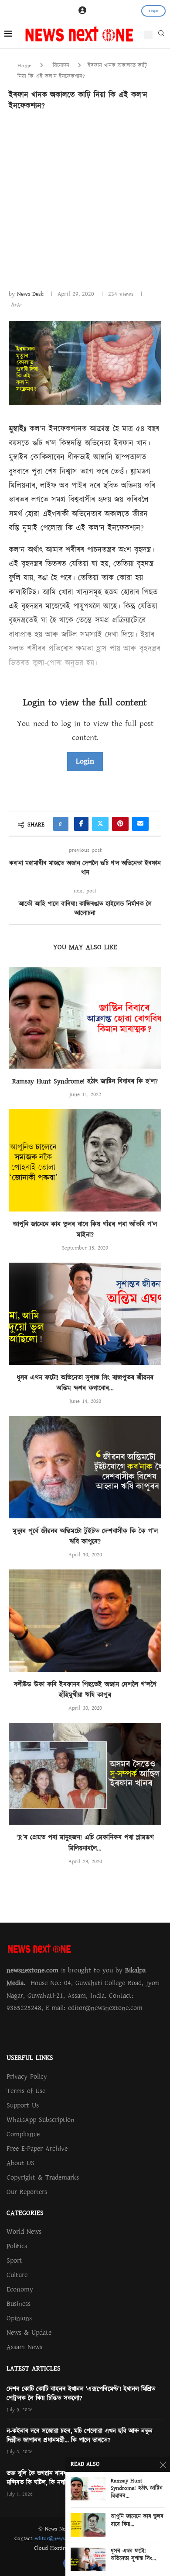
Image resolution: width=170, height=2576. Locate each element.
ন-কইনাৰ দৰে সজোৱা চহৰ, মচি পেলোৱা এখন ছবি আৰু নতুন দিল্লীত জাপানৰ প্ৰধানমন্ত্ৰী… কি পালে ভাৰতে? (80, 2436)
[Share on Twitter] (100, 824)
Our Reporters (27, 2192)
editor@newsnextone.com (65, 2538)
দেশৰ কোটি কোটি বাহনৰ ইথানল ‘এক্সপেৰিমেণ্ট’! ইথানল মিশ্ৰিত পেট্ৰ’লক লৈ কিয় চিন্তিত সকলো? (81, 2394)
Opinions (19, 2318)
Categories (25, 2213)
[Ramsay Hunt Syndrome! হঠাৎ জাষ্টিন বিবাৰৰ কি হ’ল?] (85, 1018)
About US (20, 2163)
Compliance (23, 2134)
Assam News (24, 2347)
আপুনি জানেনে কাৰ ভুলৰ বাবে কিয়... (137, 2521)
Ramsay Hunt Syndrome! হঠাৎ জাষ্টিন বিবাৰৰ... (137, 2489)
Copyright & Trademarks (43, 2177)
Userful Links (30, 2058)
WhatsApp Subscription (41, 2120)
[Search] (161, 35)
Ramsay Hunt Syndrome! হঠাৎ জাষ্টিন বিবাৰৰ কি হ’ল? (85, 1081)
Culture (17, 2275)
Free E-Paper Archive (37, 2149)
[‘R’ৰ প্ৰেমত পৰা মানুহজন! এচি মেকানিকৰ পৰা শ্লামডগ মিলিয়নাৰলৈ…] (85, 1774)
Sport (14, 2260)
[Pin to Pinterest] (120, 824)
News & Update (29, 2333)
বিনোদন (61, 66)
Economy (20, 2289)
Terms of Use (26, 2091)
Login (85, 761)
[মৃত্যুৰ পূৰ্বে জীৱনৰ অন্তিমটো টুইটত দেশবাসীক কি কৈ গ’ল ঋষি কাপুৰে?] (85, 1467)
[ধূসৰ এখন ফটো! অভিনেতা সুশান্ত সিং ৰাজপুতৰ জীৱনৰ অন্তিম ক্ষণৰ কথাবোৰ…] (85, 1314)
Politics (17, 2246)
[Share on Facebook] (81, 824)
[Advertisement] (85, 199)
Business (19, 2304)
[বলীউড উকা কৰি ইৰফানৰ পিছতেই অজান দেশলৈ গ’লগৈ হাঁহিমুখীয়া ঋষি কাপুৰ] (85, 1620)
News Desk (30, 294)
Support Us (23, 2105)
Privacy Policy (27, 2076)
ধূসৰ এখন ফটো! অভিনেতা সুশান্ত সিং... (133, 2555)
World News (24, 2232)
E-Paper (153, 11)
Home (24, 66)
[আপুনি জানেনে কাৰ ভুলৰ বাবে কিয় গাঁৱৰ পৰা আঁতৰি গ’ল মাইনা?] (85, 1160)
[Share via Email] (140, 824)
